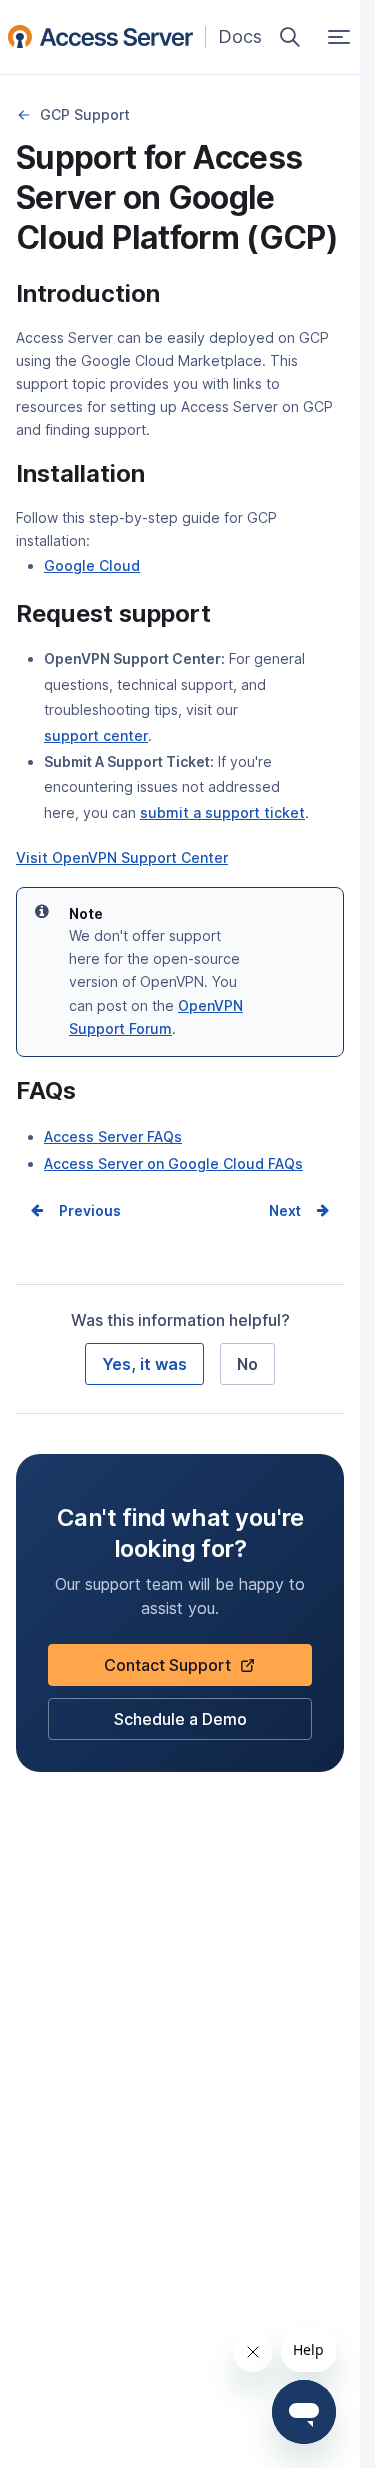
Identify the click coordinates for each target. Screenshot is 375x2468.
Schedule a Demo (180, 1724)
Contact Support (174, 1670)
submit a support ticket (222, 814)
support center (96, 737)
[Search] (290, 37)
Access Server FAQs (113, 1136)
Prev (75, 1210)
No (247, 1364)
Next (285, 1210)
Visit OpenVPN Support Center (122, 857)
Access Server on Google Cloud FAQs (173, 1163)
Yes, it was (144, 1364)
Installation (24, 115)
